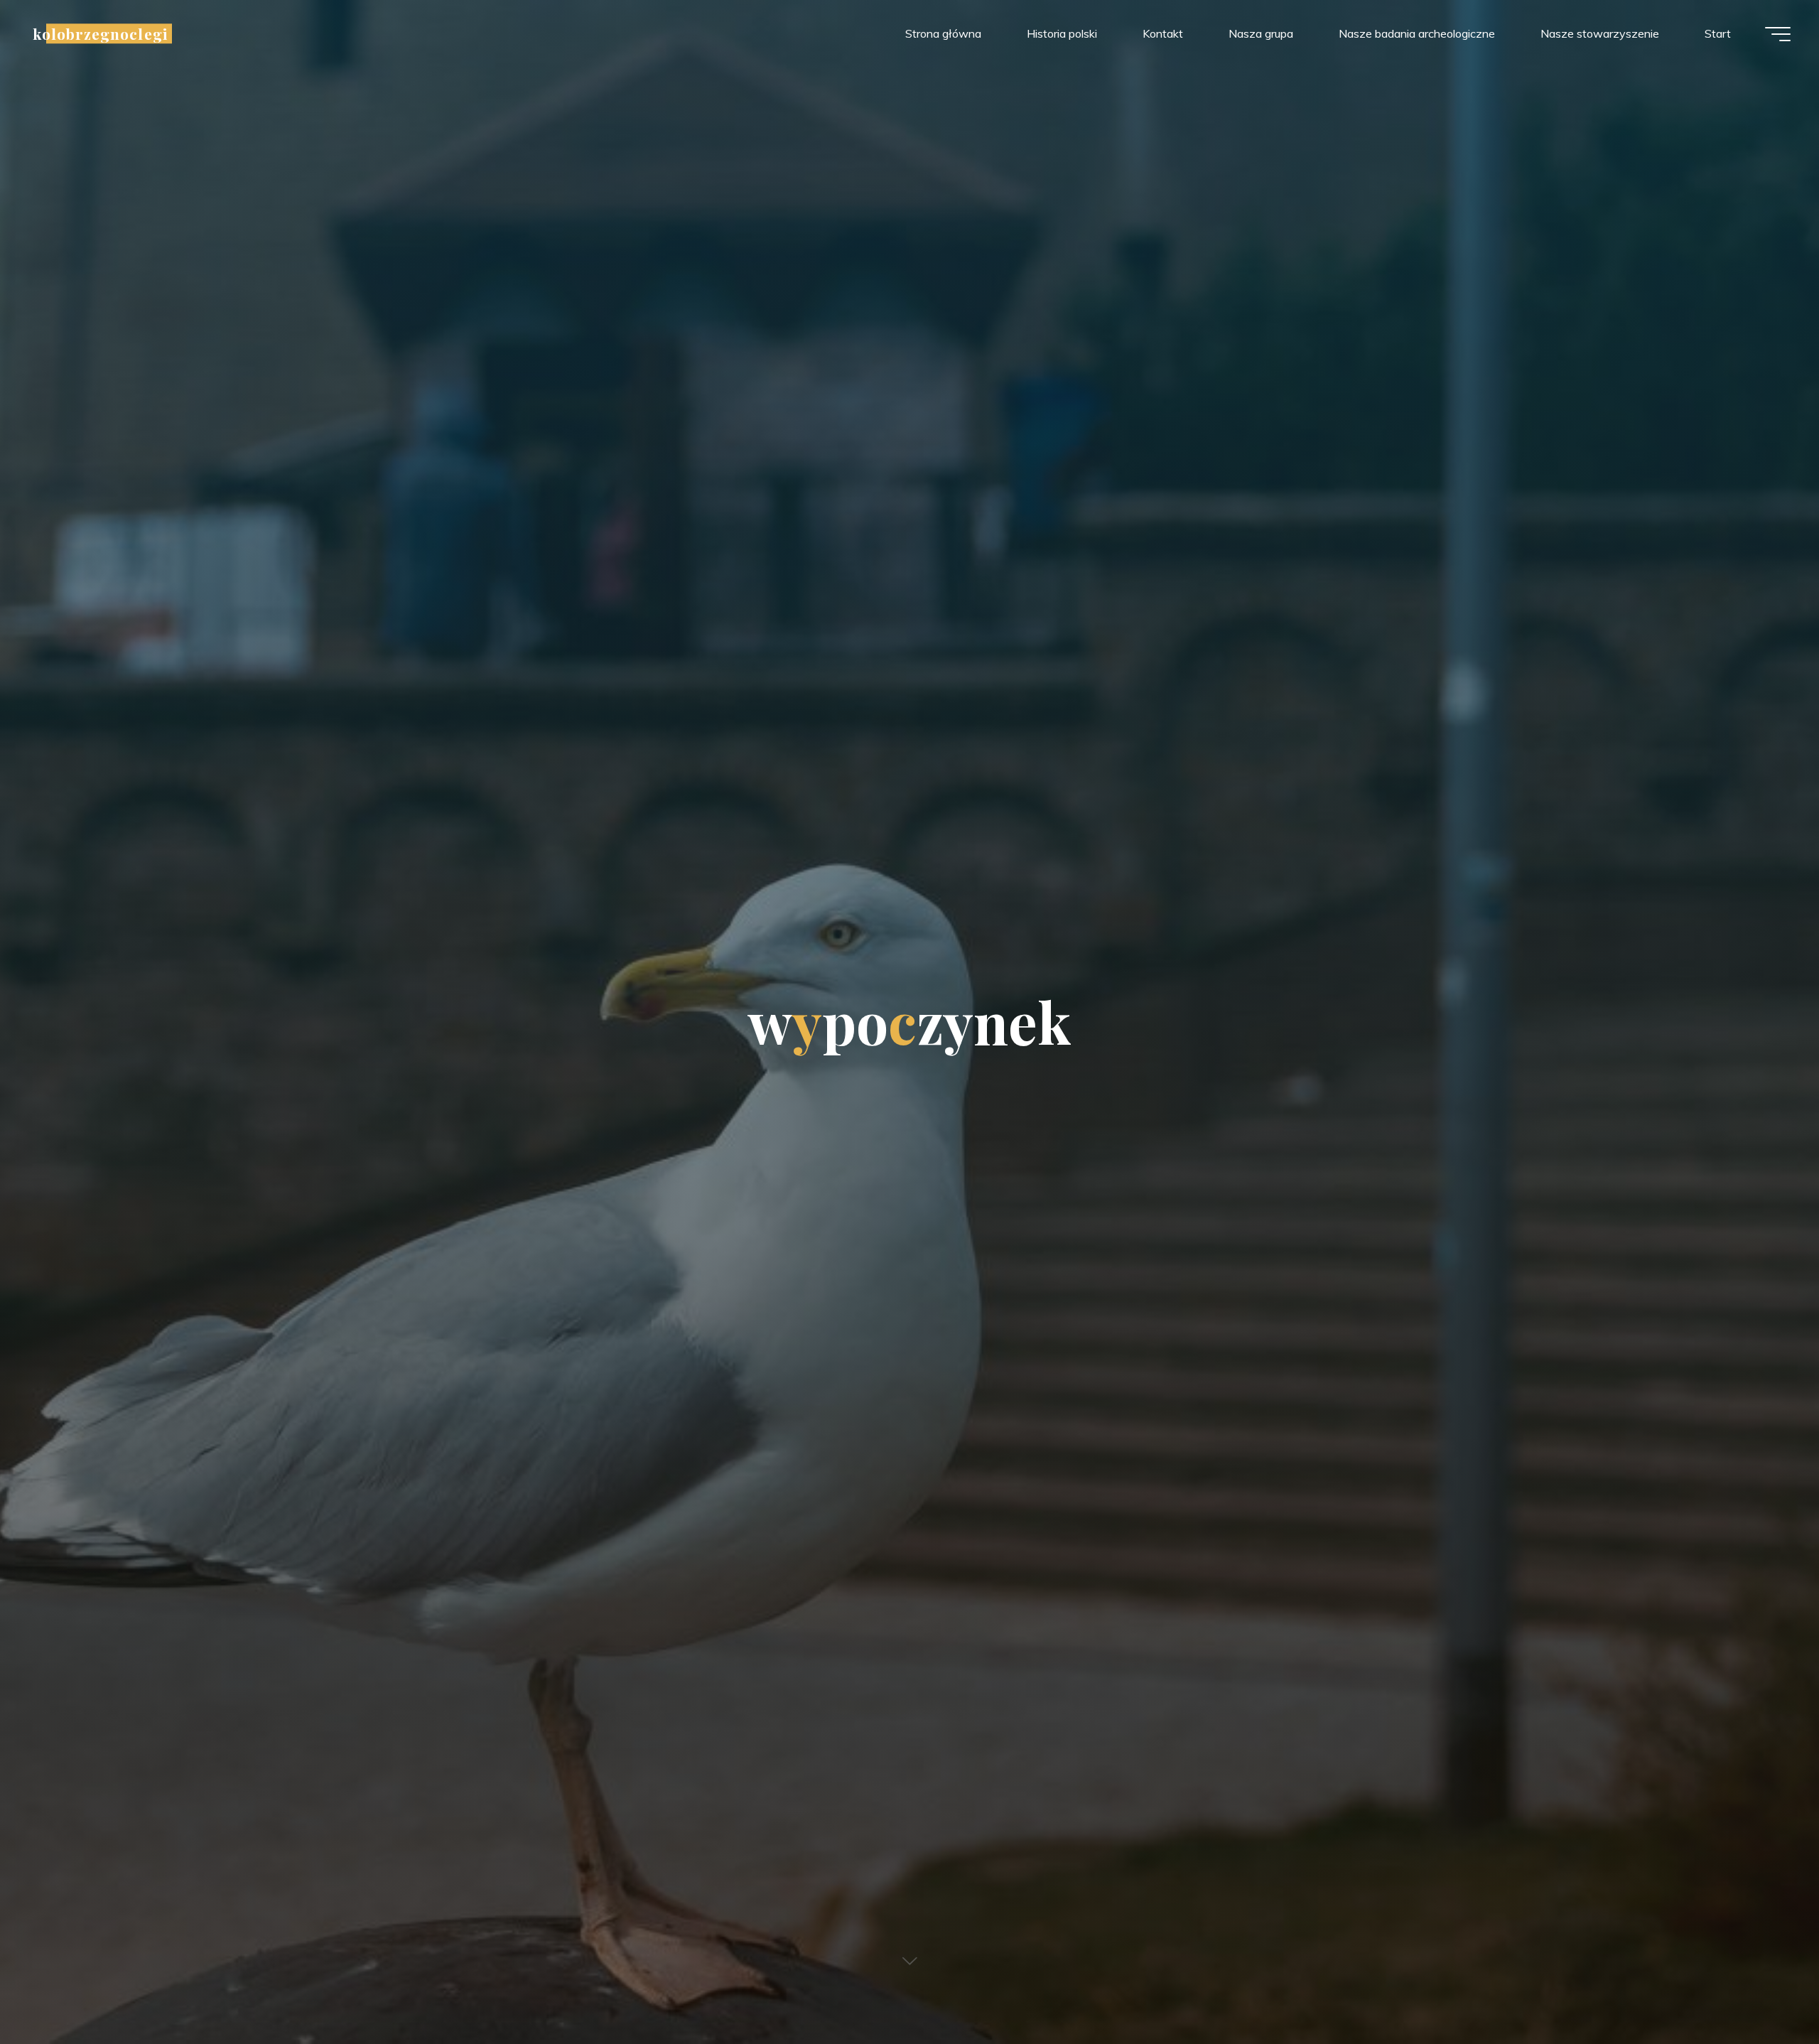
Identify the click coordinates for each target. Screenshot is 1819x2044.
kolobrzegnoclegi (100, 33)
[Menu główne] (1778, 34)
